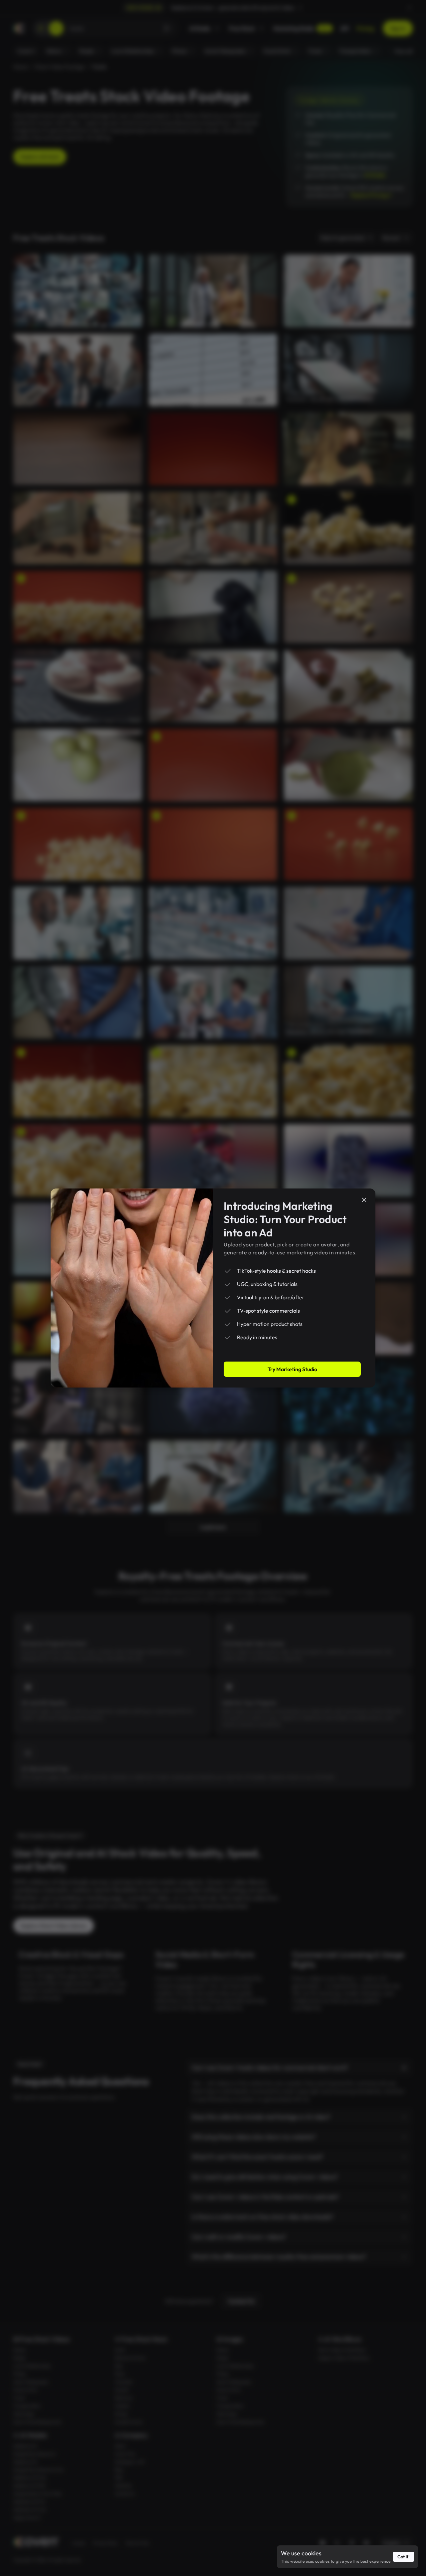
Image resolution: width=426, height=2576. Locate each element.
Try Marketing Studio (292, 1369)
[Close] (364, 1200)
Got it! (404, 2557)
